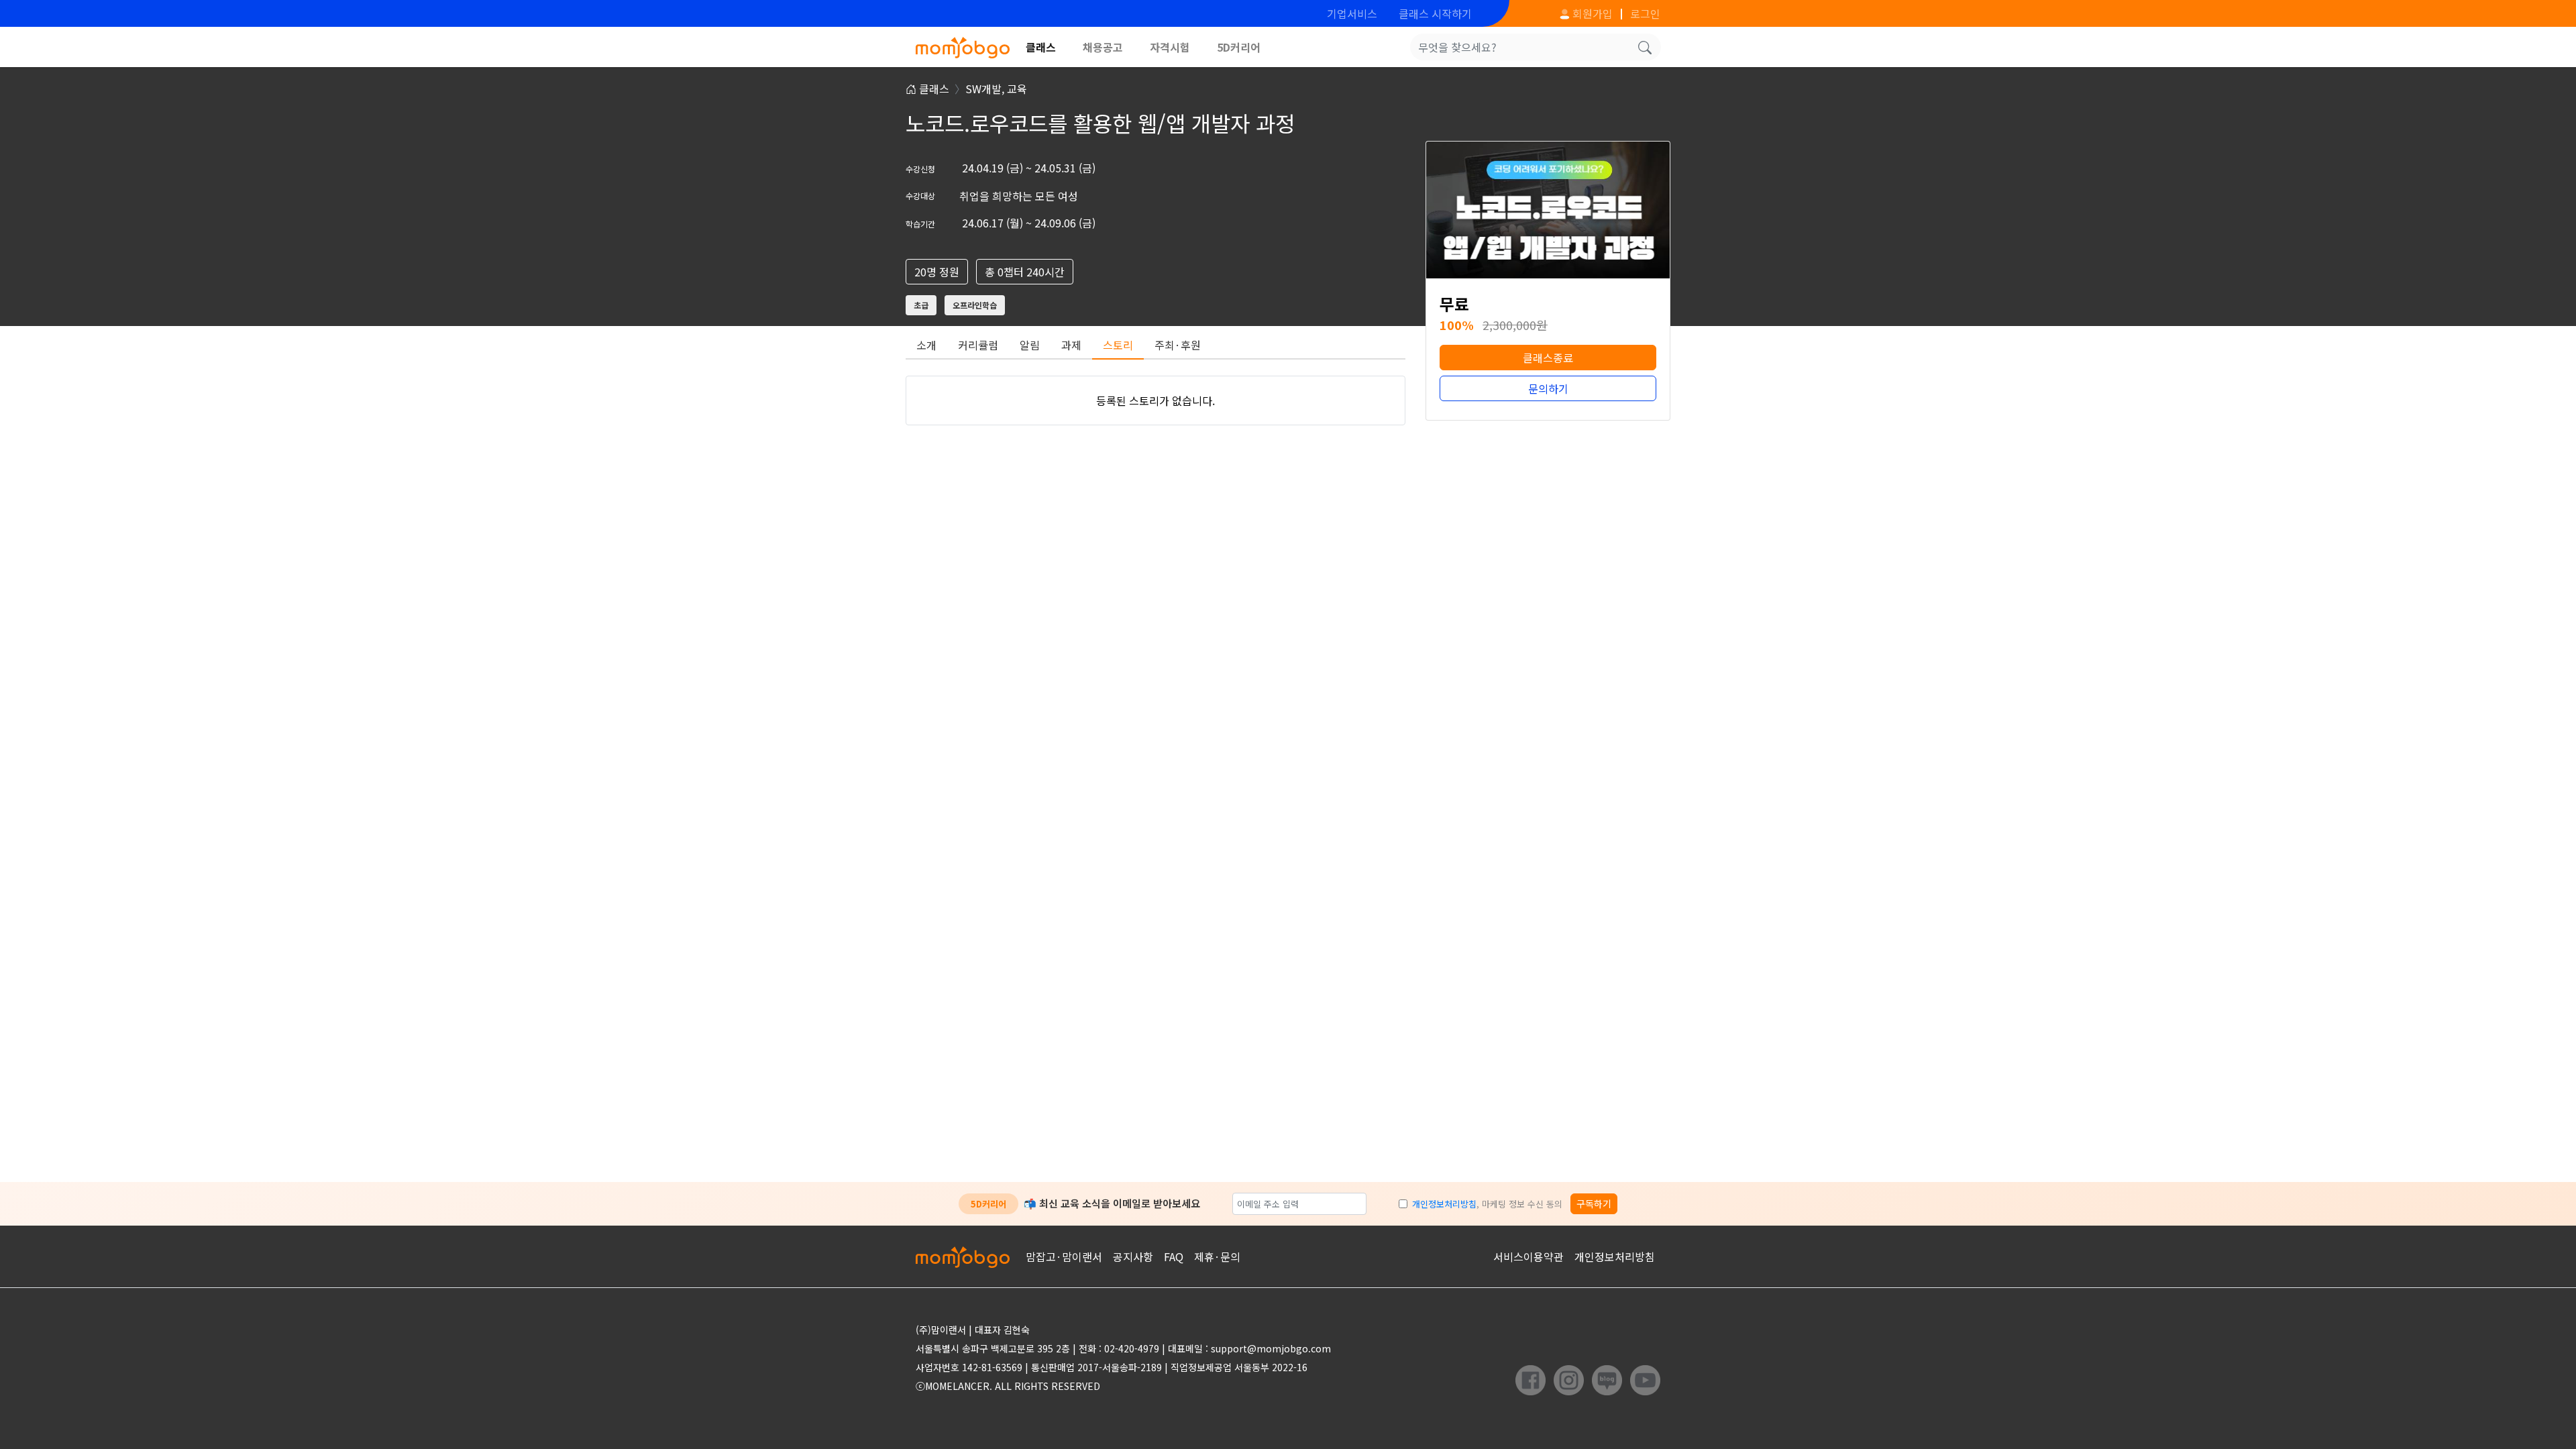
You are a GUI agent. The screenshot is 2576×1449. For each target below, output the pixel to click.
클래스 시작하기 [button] (1435, 13)
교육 (1017, 89)
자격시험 (1170, 47)
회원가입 (1591, 13)
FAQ (1174, 1256)
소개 (926, 345)
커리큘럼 (978, 345)
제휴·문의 (1217, 1256)
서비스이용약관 (1528, 1256)
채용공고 (1103, 47)
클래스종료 (1548, 358)
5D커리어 (1239, 47)
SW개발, (986, 89)
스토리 (1118, 345)
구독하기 (1594, 1203)
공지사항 (1133, 1256)
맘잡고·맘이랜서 (1064, 1256)
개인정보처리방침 (1444, 1204)
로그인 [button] (1645, 13)
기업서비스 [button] (1352, 13)
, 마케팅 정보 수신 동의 (1487, 1204)
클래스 (1041, 47)
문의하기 (1548, 388)
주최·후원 (1178, 345)
